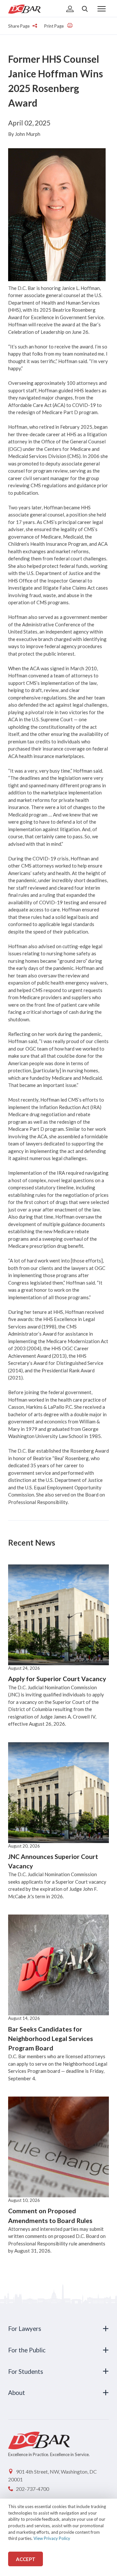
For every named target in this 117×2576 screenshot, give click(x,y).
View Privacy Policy (52, 2538)
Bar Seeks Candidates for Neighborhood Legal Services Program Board (51, 2039)
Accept (26, 2559)
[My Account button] (70, 9)
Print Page (54, 26)
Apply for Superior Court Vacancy (57, 1679)
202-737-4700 (32, 2489)
